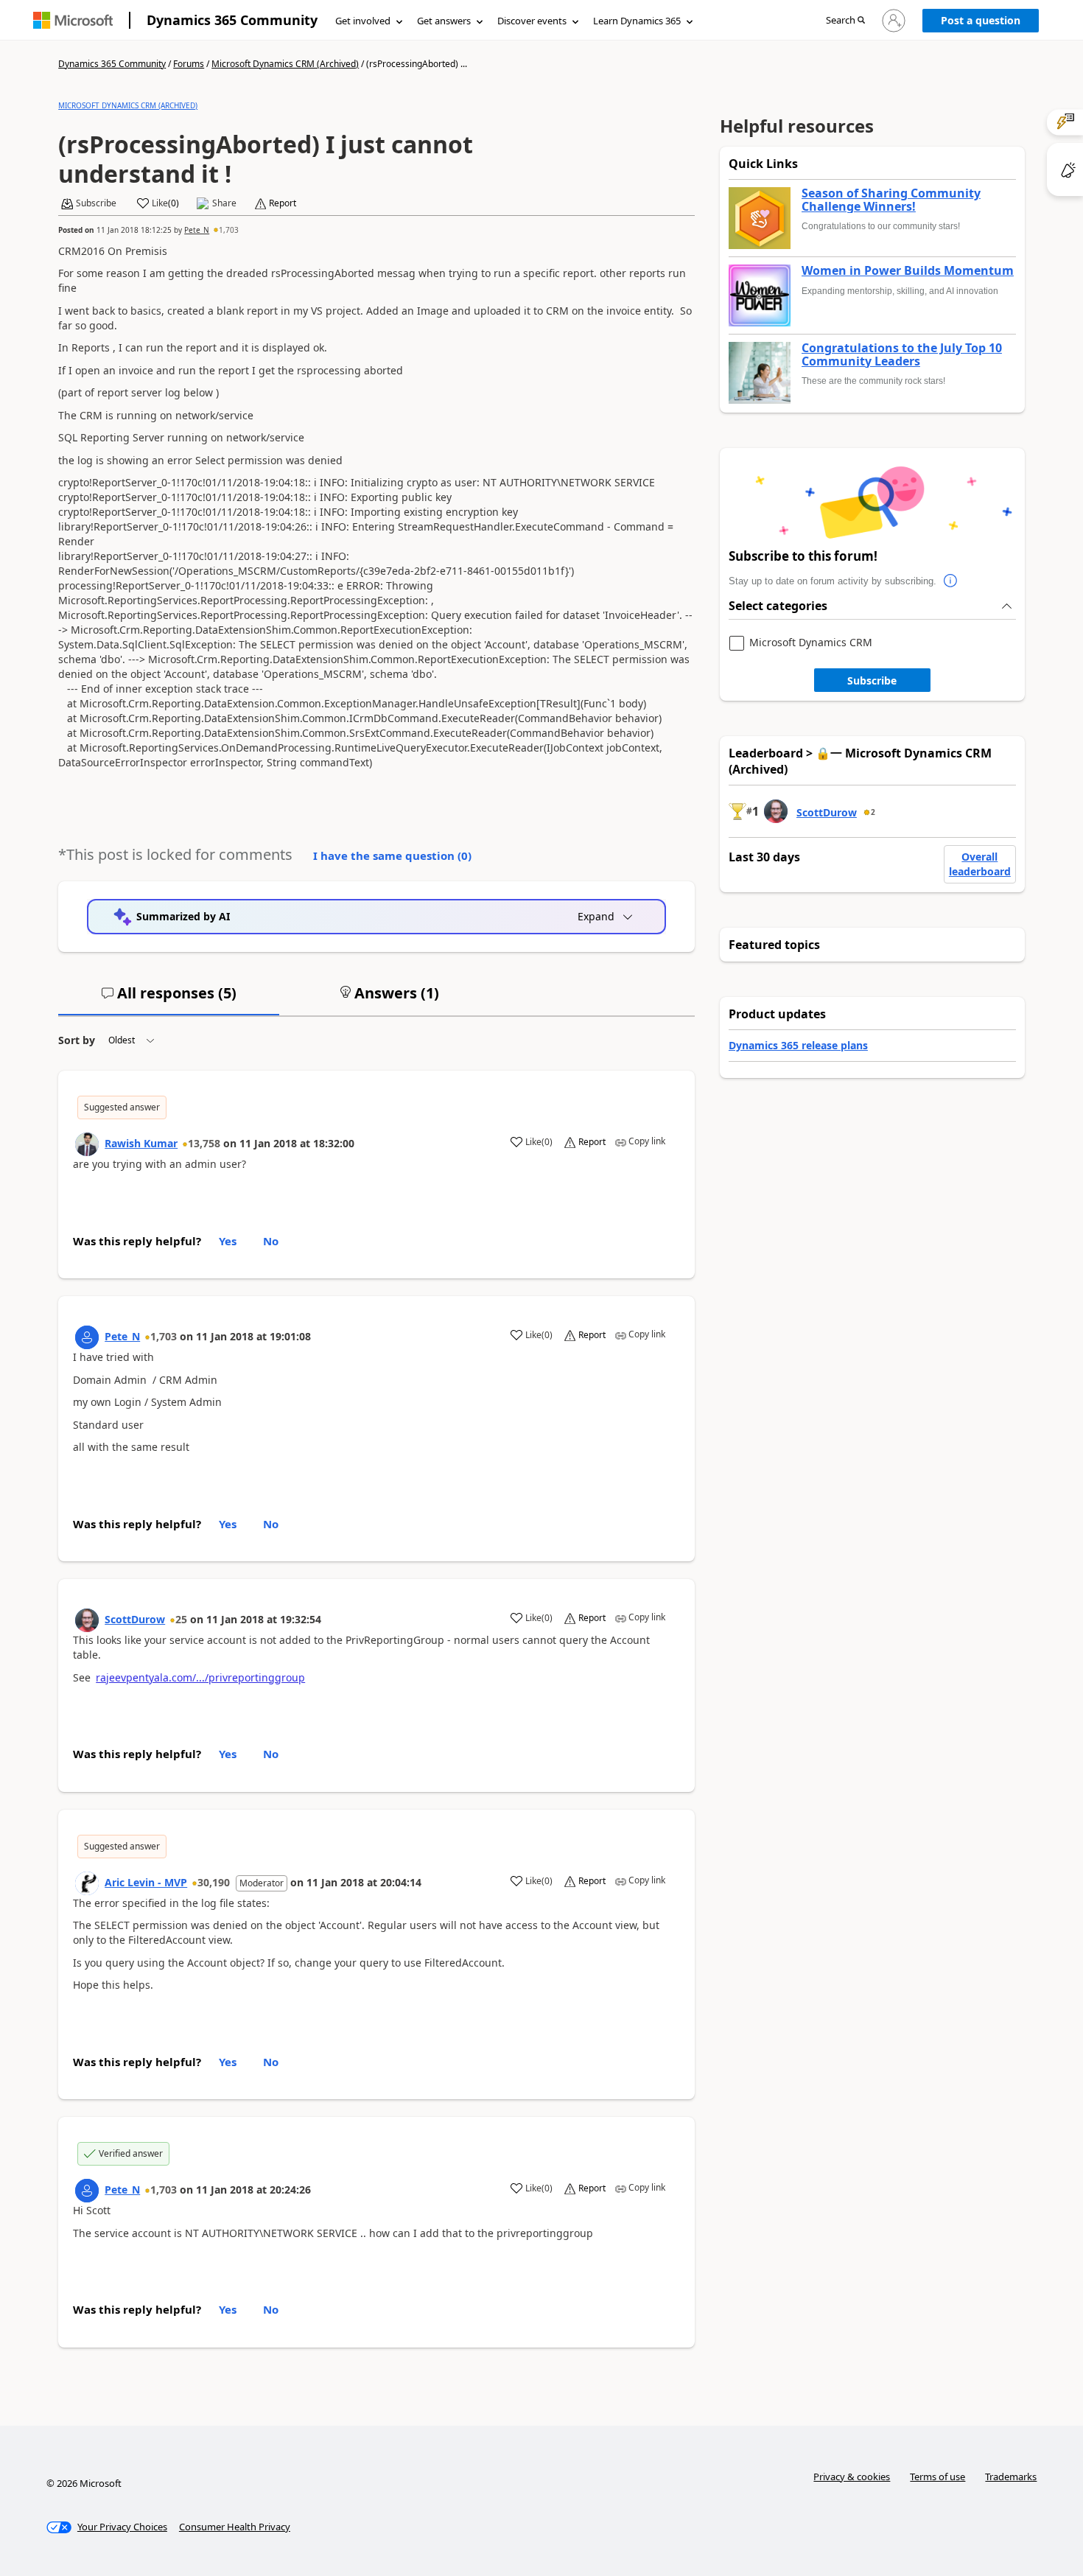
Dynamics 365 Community (232, 20)
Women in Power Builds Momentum (908, 271)
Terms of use (937, 2477)
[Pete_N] (87, 1337)
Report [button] (283, 203)
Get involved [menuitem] (363, 21)
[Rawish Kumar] (87, 1144)
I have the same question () (392, 855)
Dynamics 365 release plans (798, 1045)
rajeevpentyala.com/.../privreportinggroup (200, 1677)
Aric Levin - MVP (146, 1882)
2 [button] (873, 812)
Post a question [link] (981, 20)
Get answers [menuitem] (444, 21)
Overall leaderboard (980, 864)
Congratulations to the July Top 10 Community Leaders (902, 355)
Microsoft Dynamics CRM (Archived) (285, 64)
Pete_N (197, 230)
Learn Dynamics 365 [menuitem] (637, 21)
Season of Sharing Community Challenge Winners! (891, 200)
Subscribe (872, 680)
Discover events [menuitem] (532, 21)
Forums (189, 64)
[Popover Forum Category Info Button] (951, 581)
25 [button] (181, 1619)
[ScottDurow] (87, 1620)
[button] (845, 21)
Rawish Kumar (141, 1143)
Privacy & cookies (852, 2477)
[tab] (169, 999)
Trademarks (1011, 2477)
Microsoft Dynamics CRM (811, 643)
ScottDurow (135, 1619)
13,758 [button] (204, 1143)
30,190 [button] (214, 1882)
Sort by (77, 1040)
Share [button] (224, 203)
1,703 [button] (229, 230)
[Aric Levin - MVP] (87, 1883)
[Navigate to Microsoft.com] (73, 20)
